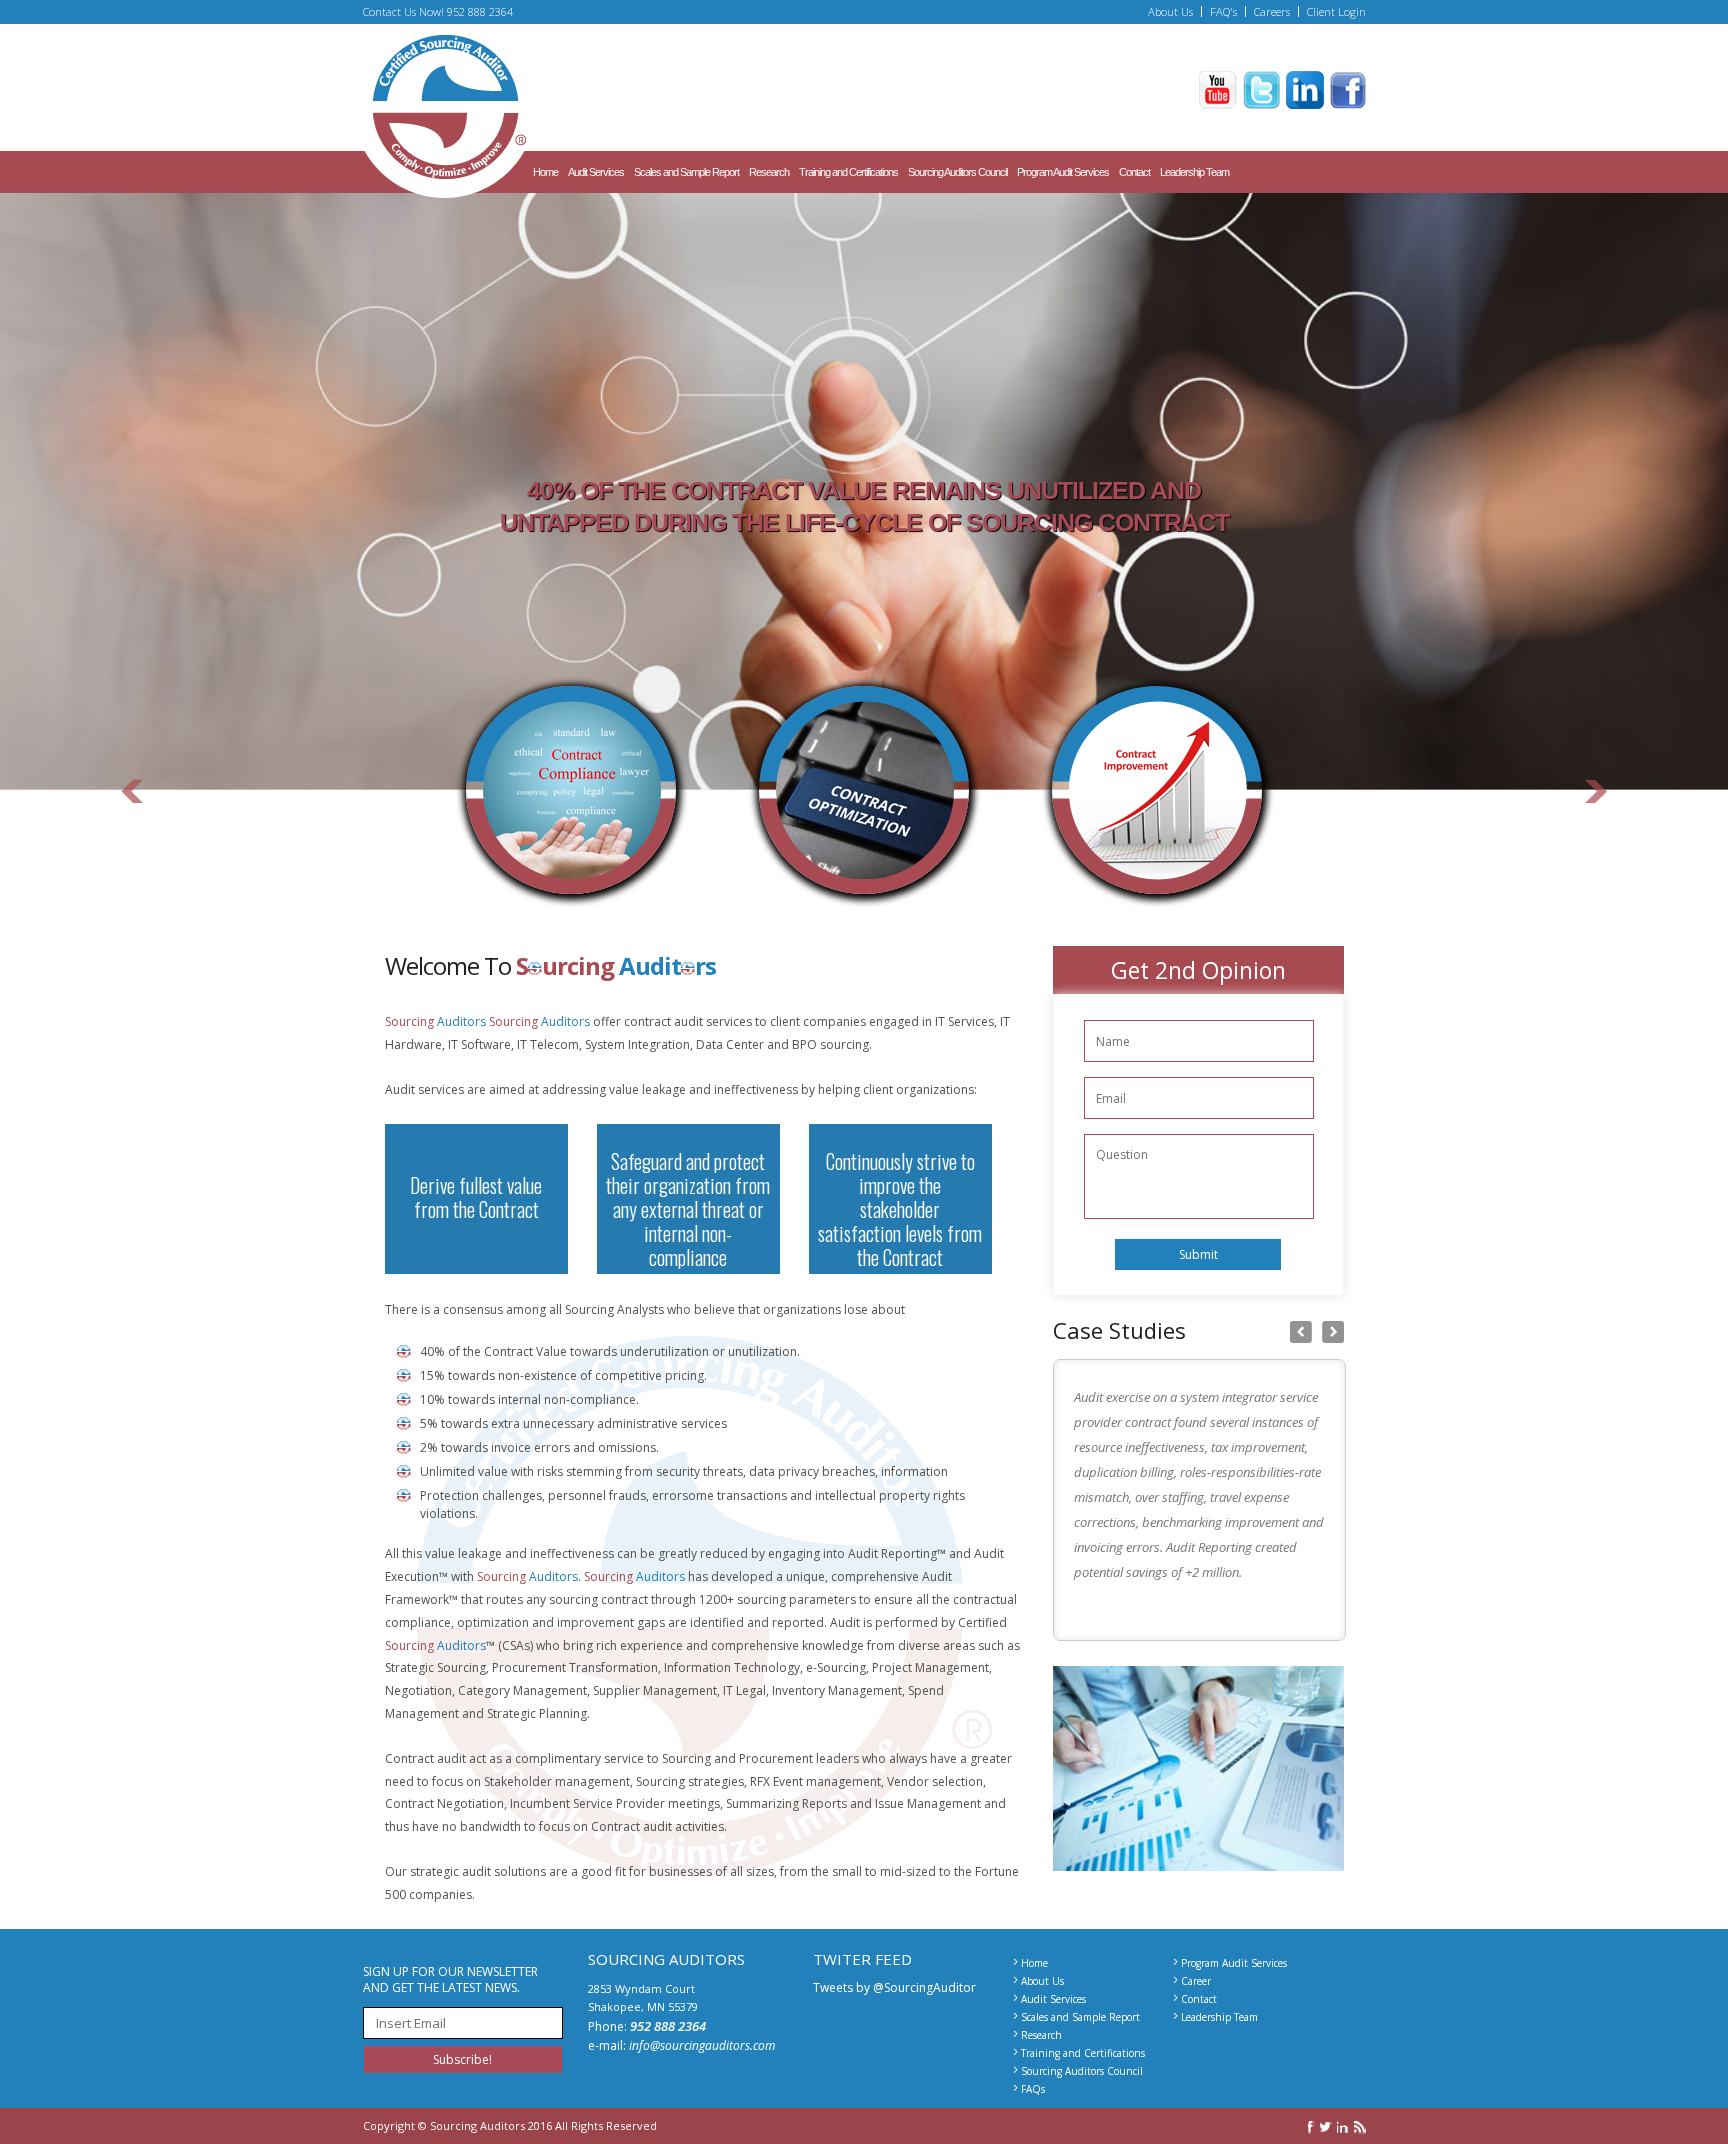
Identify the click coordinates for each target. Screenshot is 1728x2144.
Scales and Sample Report (686, 172)
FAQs (1033, 2089)
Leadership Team (1194, 172)
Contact (1134, 172)
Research (769, 172)
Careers (1272, 11)
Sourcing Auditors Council (957, 172)
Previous (132, 829)
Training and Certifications (848, 172)
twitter (1326, 2127)
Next (1595, 829)
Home (545, 172)
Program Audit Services (1063, 172)
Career (1196, 1981)
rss (1360, 2127)
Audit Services (596, 172)
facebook (1311, 2127)
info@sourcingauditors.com (702, 2045)
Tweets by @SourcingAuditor (894, 1987)
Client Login (1336, 11)
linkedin (1343, 2127)
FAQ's (1223, 11)
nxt (1333, 1332)
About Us (1170, 11)
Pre (1301, 1332)
